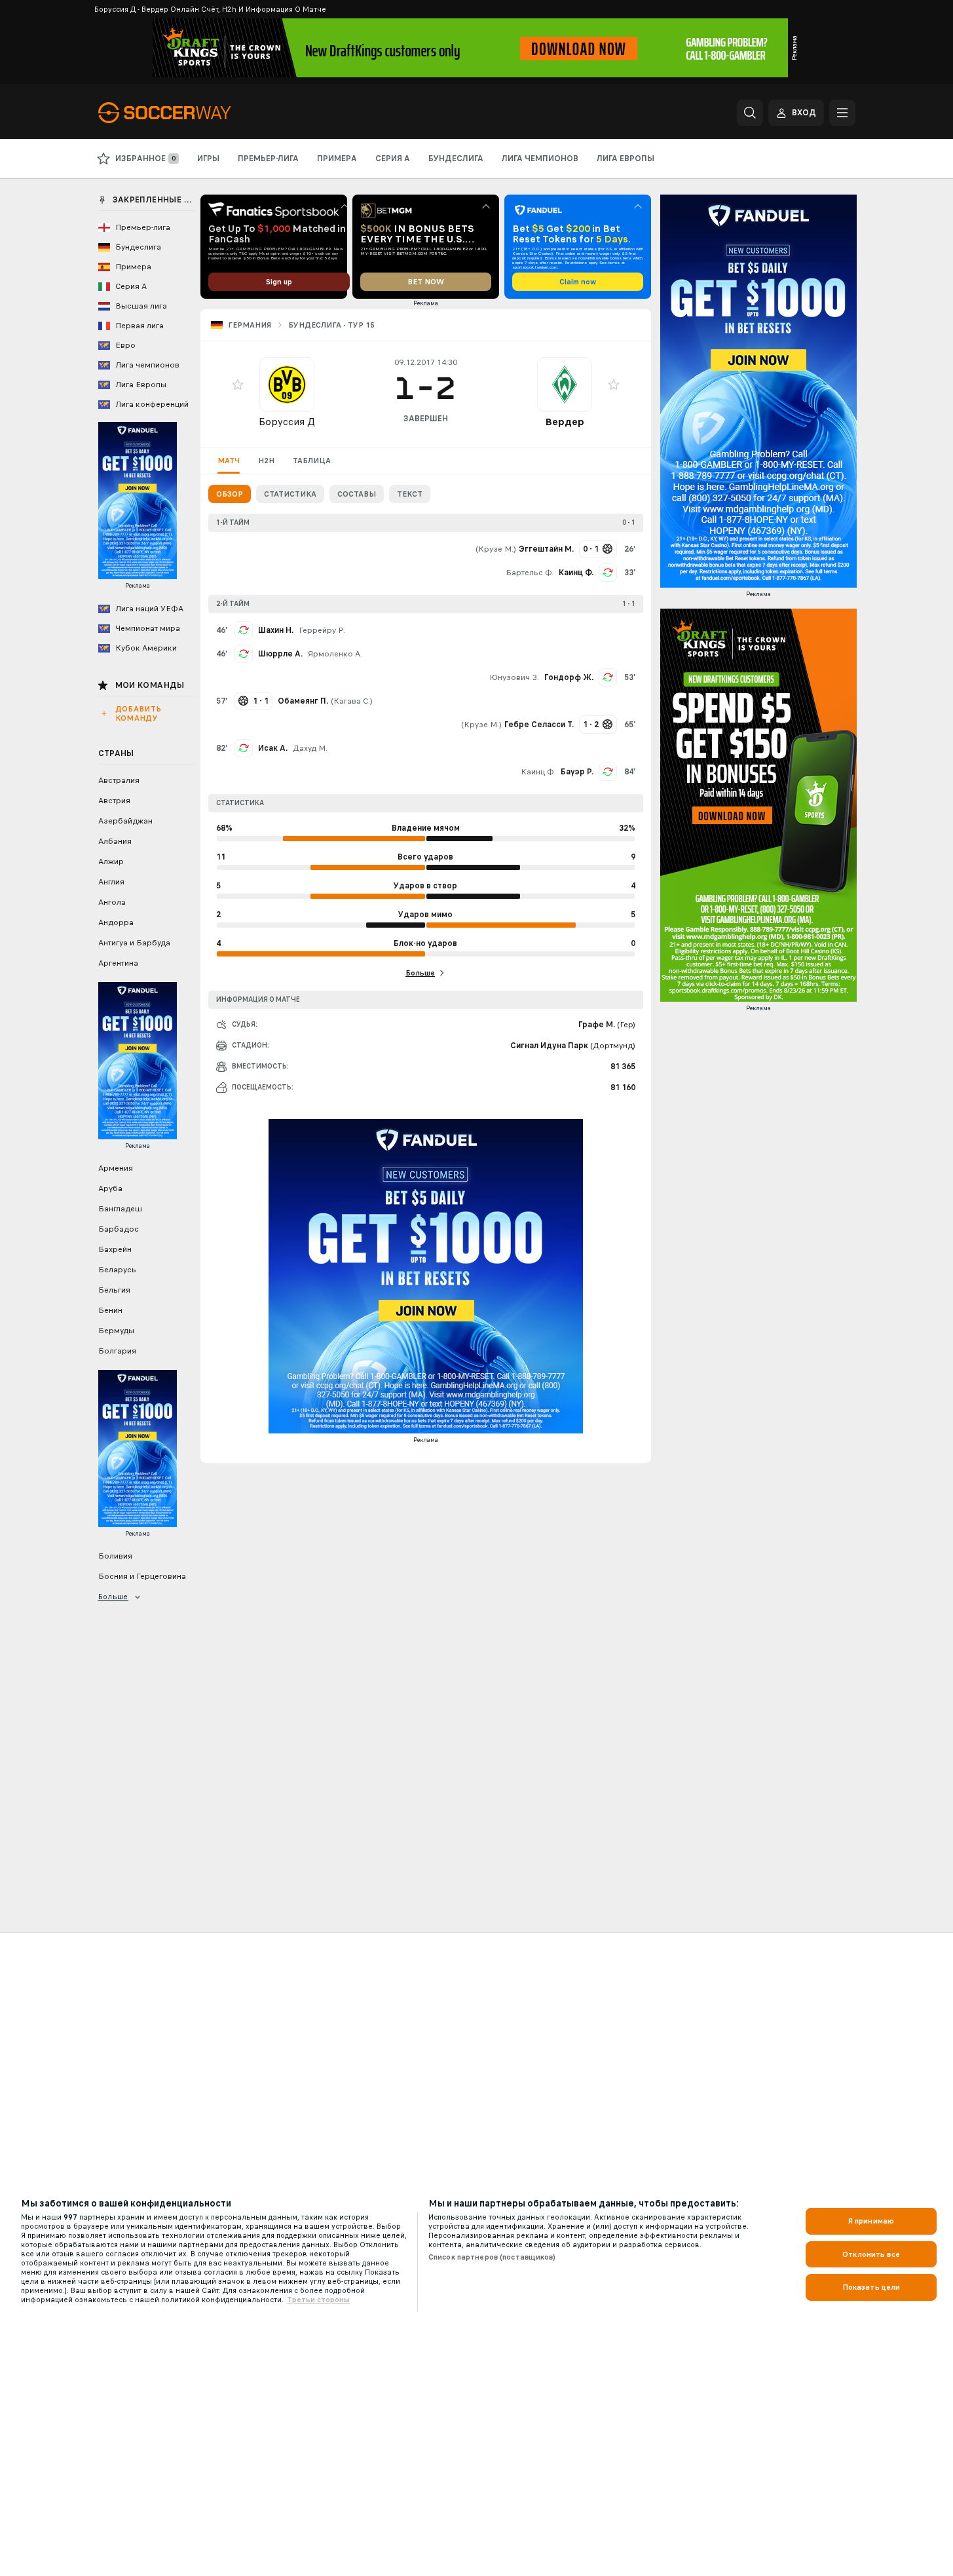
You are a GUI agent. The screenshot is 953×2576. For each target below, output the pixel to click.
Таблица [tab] (312, 461)
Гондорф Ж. (569, 677)
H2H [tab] (266, 461)
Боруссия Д (287, 422)
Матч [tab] (229, 461)
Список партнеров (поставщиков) (492, 2257)
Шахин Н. (276, 630)
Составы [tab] (357, 494)
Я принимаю (871, 2221)
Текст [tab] (410, 494)
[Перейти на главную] (188, 113)
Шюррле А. (280, 654)
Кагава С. (352, 701)
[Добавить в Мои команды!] (238, 385)
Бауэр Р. (577, 772)
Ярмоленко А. (335, 654)
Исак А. (273, 748)
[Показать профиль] (287, 385)
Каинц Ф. (576, 573)
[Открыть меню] (842, 113)
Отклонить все (871, 2254)
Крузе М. (496, 549)
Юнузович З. (514, 677)
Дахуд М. (310, 748)
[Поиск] (750, 113)
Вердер (565, 422)
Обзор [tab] (230, 494)
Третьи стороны (318, 2300)
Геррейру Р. (322, 630)
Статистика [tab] (290, 494)
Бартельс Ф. (530, 573)
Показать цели (871, 2287)
